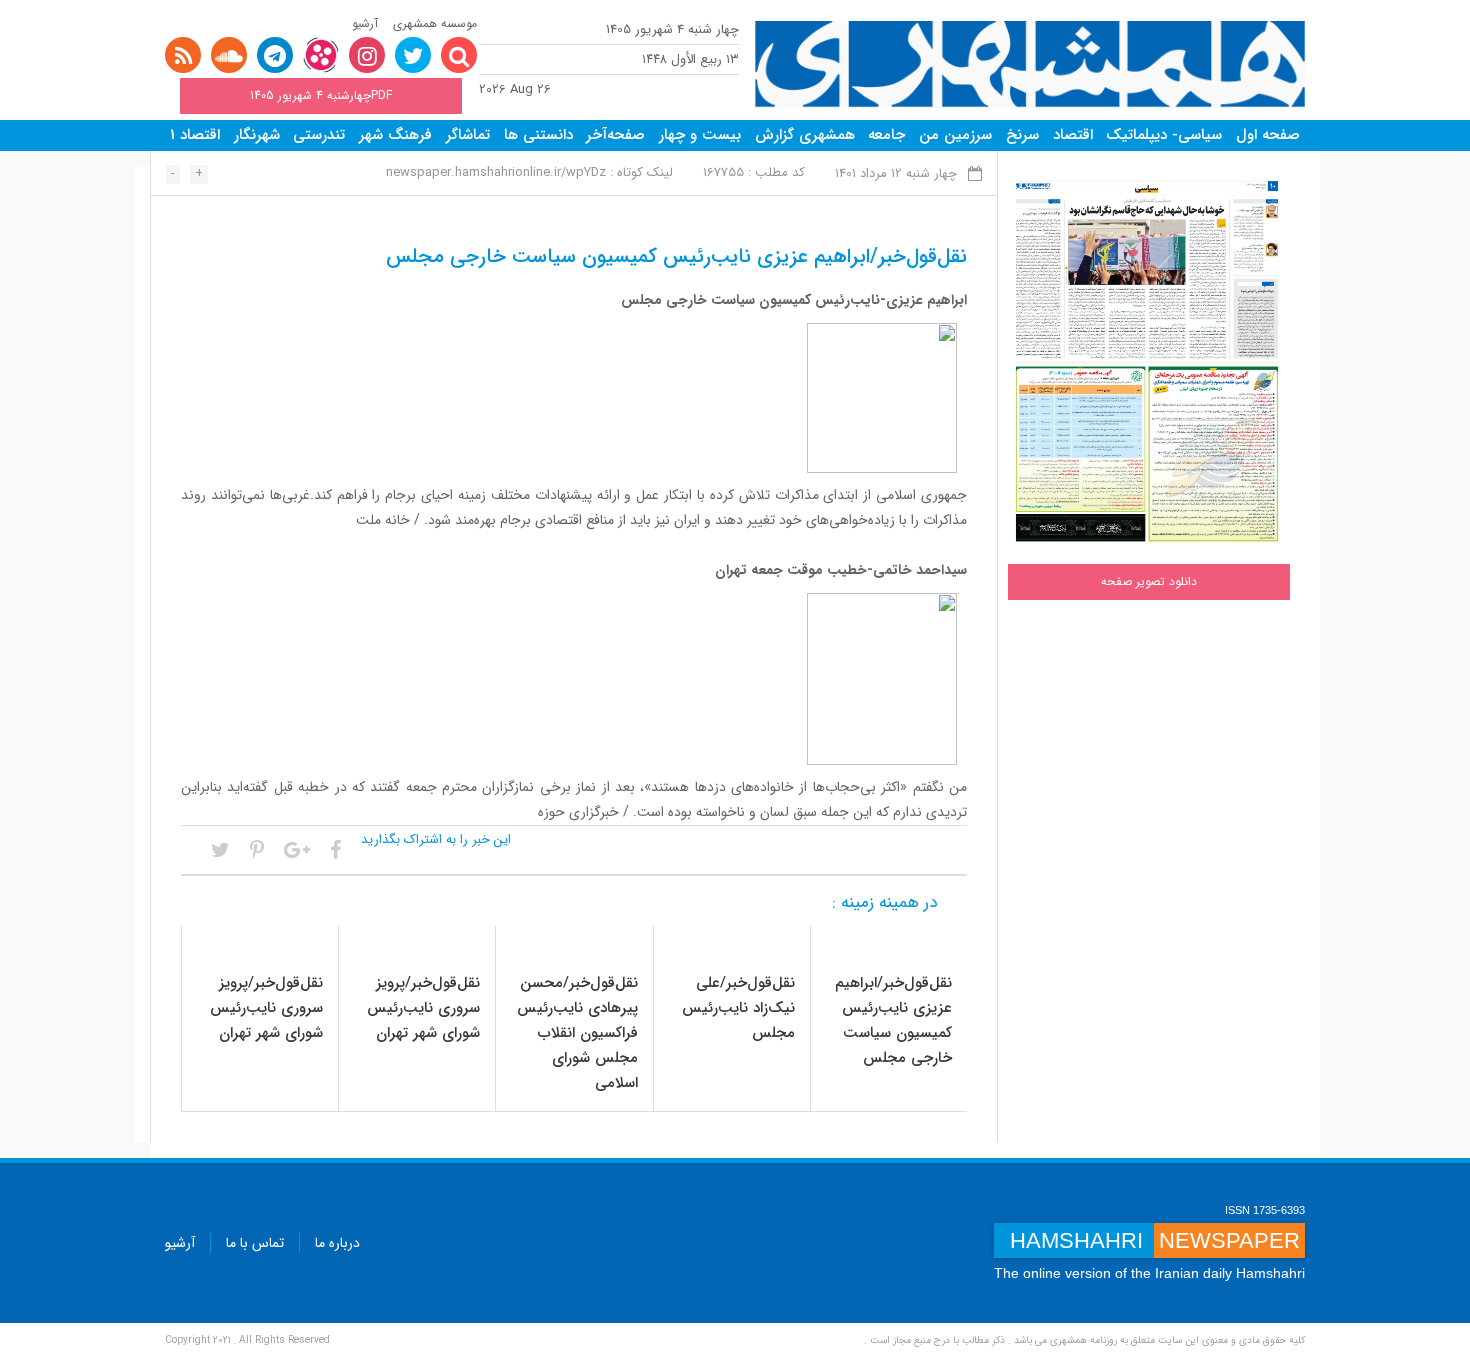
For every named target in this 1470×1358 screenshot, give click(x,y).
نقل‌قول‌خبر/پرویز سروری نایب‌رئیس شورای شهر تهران (423, 1008)
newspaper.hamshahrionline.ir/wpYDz (496, 172)
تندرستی (319, 135)
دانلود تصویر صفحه (1149, 581)
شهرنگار (257, 135)
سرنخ (1022, 135)
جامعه (886, 135)
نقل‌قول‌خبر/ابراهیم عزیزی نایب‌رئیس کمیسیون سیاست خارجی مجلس (893, 1020)
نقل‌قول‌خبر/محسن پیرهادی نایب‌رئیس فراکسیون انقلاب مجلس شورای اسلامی (577, 1033)
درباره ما (337, 1243)
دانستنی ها (538, 135)
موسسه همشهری (435, 23)
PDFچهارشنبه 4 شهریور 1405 (321, 95)
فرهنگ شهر (395, 135)
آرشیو (365, 23)
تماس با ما (255, 1243)
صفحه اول (1268, 135)
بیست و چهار (700, 135)
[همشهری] (1030, 64)
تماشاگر (468, 135)
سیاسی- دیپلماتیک (1164, 135)
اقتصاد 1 (195, 135)
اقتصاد (1073, 135)
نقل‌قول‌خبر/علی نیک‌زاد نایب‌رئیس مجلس (738, 1008)
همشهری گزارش (805, 135)
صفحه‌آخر (615, 135)
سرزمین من (955, 135)
